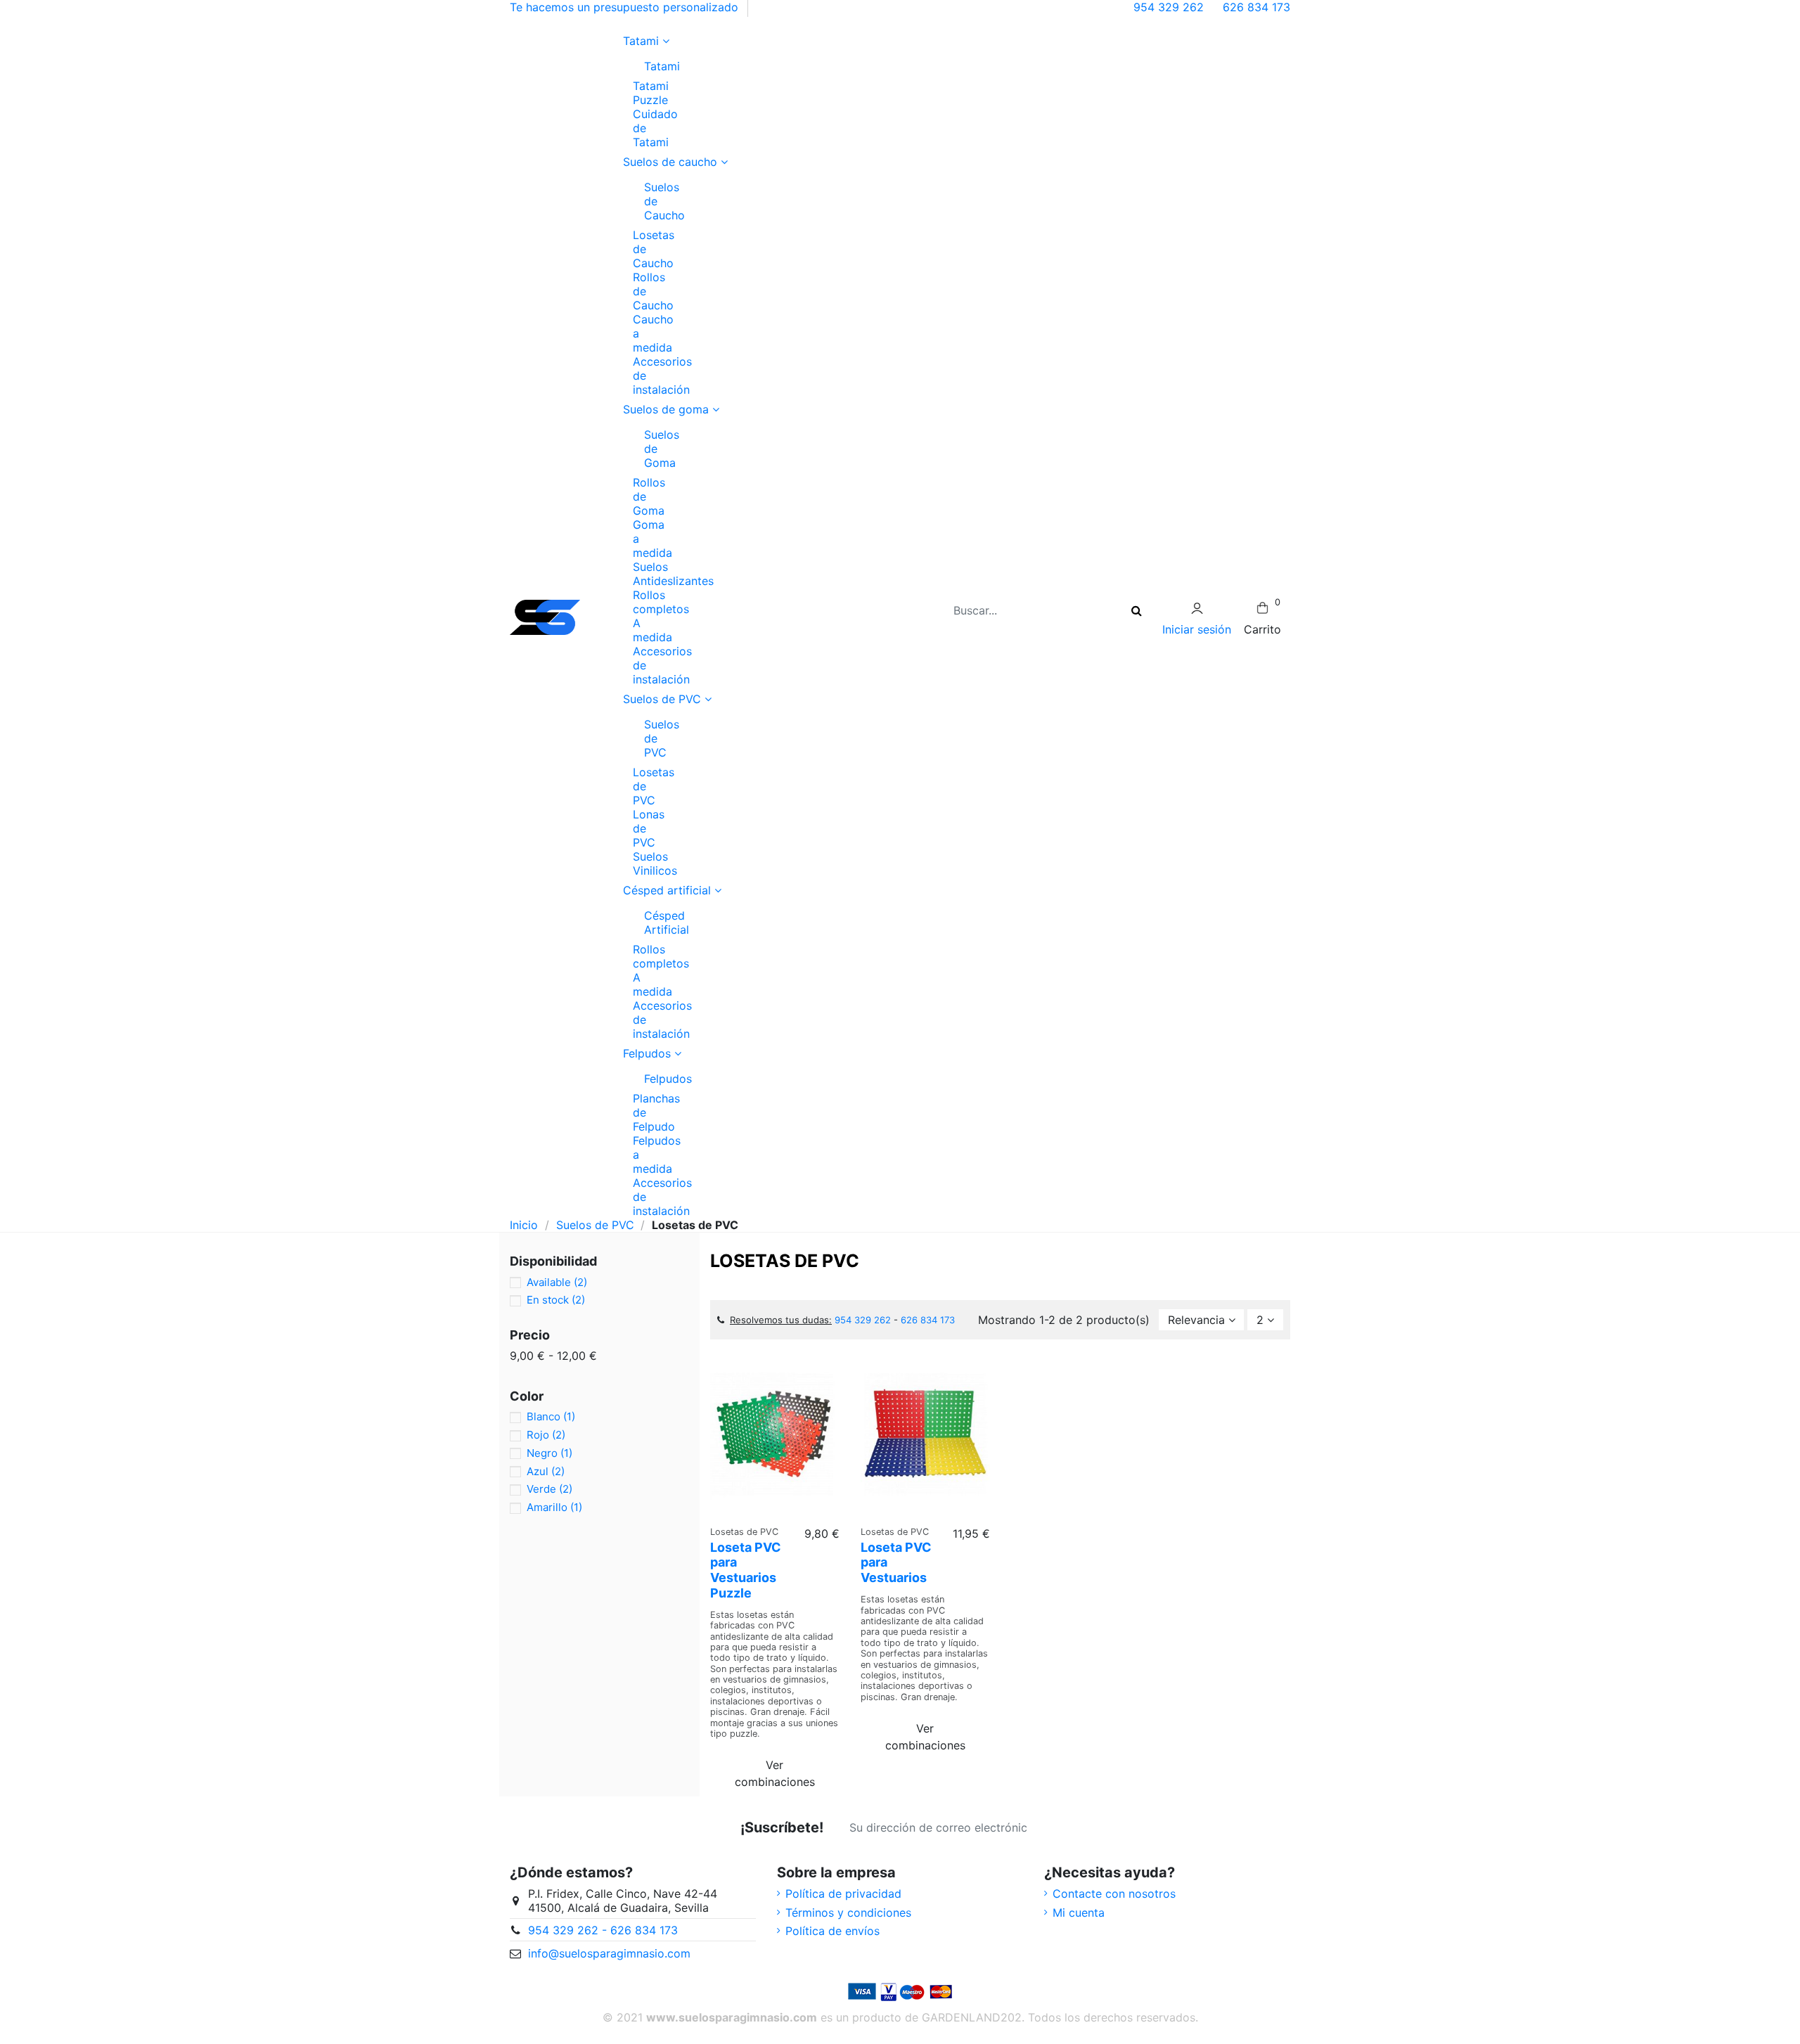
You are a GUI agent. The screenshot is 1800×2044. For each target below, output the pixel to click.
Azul (546, 1471)
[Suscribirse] (1055, 1827)
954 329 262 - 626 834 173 (603, 1930)
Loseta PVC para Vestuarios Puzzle (746, 1570)
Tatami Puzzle (651, 93)
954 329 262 (1170, 7)
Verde (549, 1489)
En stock (556, 1300)
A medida (652, 630)
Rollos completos (661, 602)
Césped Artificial (650, 923)
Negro (549, 1453)
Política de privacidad (843, 1894)
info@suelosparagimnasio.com (609, 1953)
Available (557, 1282)
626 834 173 (1256, 7)
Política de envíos (832, 1931)
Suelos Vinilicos (655, 863)
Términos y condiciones (848, 1913)
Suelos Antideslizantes (673, 574)
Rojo (546, 1435)
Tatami (650, 66)
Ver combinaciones (775, 1773)
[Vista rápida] (775, 1512)
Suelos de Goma (650, 449)
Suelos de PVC (650, 738)
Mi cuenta (1079, 1913)
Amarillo (554, 1507)
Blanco (551, 1416)
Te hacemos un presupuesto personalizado (624, 7)
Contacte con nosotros (1114, 1894)
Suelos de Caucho (650, 201)
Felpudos (650, 1079)
